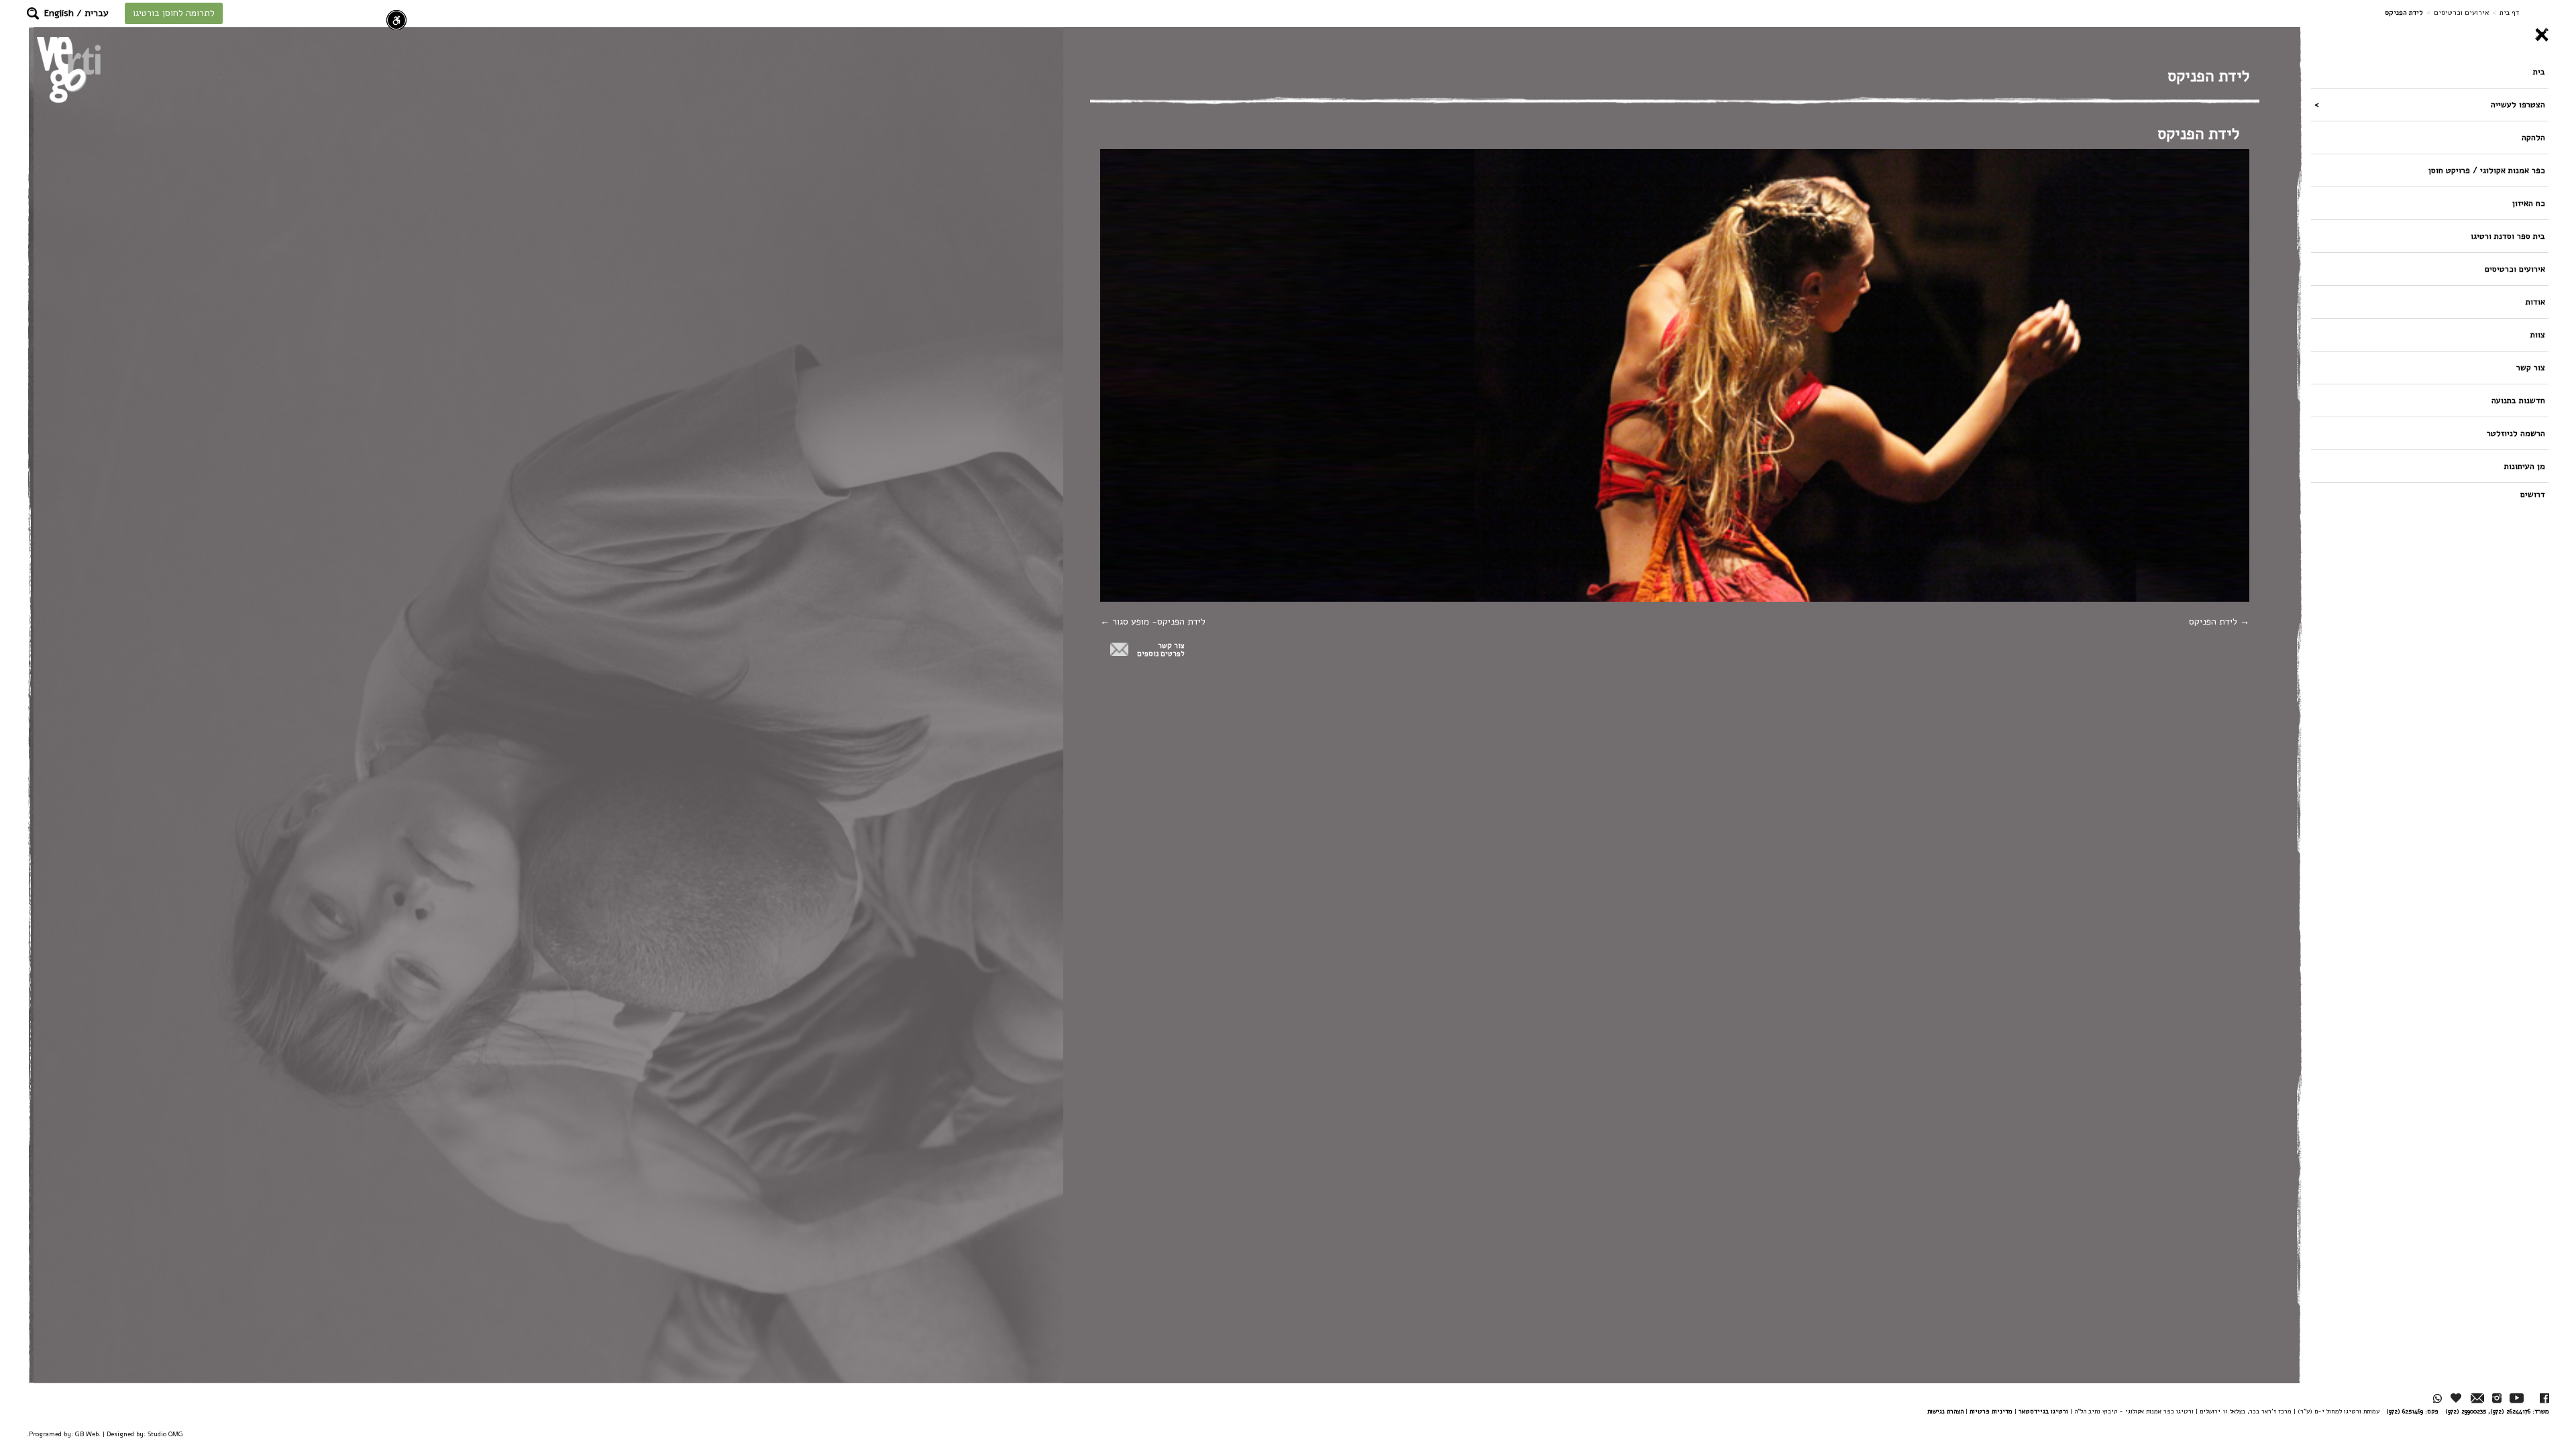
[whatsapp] (2437, 1398)
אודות (2535, 302)
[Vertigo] (69, 69)
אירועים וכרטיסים (2461, 12)
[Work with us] (2457, 1398)
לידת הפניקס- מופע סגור (1158, 622)
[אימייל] (2477, 1398)
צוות (2538, 334)
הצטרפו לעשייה (2518, 104)
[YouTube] (2517, 1398)
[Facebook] (2544, 1398)
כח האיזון (2529, 203)
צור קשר (2531, 367)
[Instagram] (2497, 1398)
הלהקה (2533, 137)
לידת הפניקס (2214, 622)
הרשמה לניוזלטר (2516, 433)
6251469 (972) (2405, 1411)
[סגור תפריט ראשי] (2430, 35)
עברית (97, 13)
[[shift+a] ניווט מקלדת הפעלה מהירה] (396, 20)
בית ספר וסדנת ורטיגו (2508, 236)
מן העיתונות (2525, 466)
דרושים (2533, 494)
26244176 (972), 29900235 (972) (2488, 1411)
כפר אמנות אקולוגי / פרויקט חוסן (2487, 170)
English (59, 13)
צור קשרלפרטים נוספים (1161, 650)
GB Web (87, 1434)
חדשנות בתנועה (2518, 400)
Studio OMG (165, 1434)
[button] (33, 13)
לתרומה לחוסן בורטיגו (174, 13)
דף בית (2509, 12)
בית (2539, 71)
